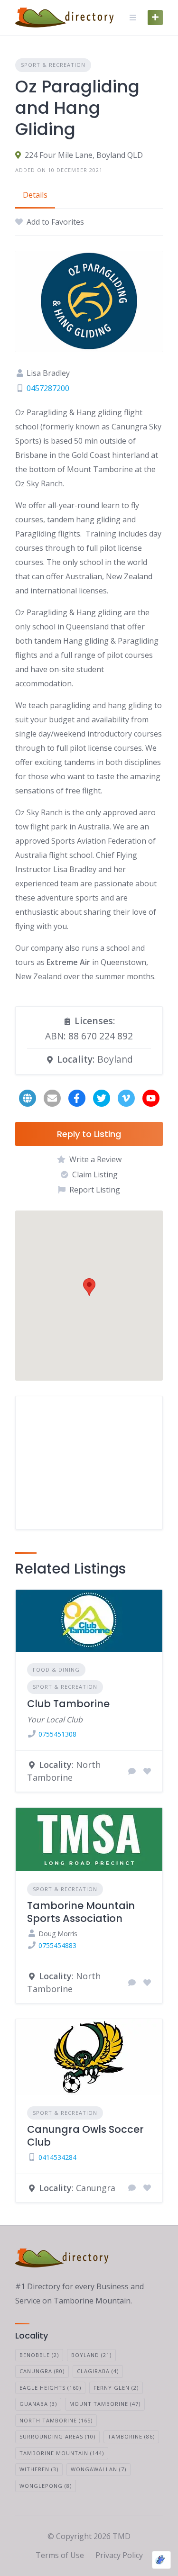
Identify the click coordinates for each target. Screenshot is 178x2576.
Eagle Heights (50, 2388)
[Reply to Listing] (132, 1771)
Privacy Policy (119, 2555)
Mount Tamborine (105, 2404)
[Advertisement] (89, 1463)
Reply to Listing (89, 1134)
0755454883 (57, 1945)
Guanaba (38, 2404)
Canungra (42, 2371)
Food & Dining (56, 1670)
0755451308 (57, 1734)
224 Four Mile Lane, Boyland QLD (84, 155)
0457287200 (48, 388)
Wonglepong (46, 2486)
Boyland (91, 2355)
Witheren (39, 2469)
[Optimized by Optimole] (161, 2560)
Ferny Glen (116, 2388)
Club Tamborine (68, 1704)
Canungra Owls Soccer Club (85, 2135)
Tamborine (131, 2436)
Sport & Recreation (53, 65)
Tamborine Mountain (62, 2453)
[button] (89, 1287)
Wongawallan (98, 2469)
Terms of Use (60, 2555)
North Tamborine (56, 2420)
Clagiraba (98, 2371)
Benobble (39, 2355)
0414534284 (57, 2157)
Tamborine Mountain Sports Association (81, 1912)
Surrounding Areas (57, 2436)
